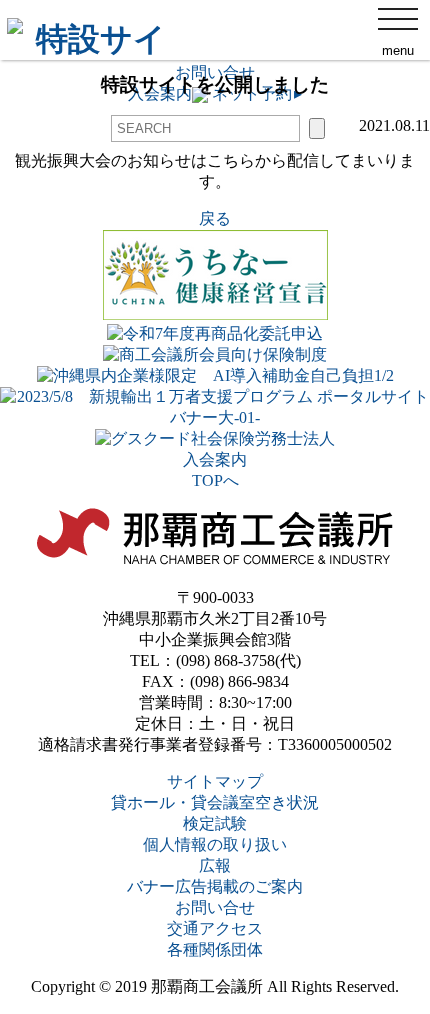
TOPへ (215, 480)
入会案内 (215, 459)
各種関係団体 (215, 949)
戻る (215, 218)
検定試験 (215, 823)
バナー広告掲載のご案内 (215, 886)
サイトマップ (215, 781)
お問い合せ (215, 907)
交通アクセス (215, 928)
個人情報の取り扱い (215, 844)
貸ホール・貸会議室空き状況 (215, 802)
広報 (215, 865)
